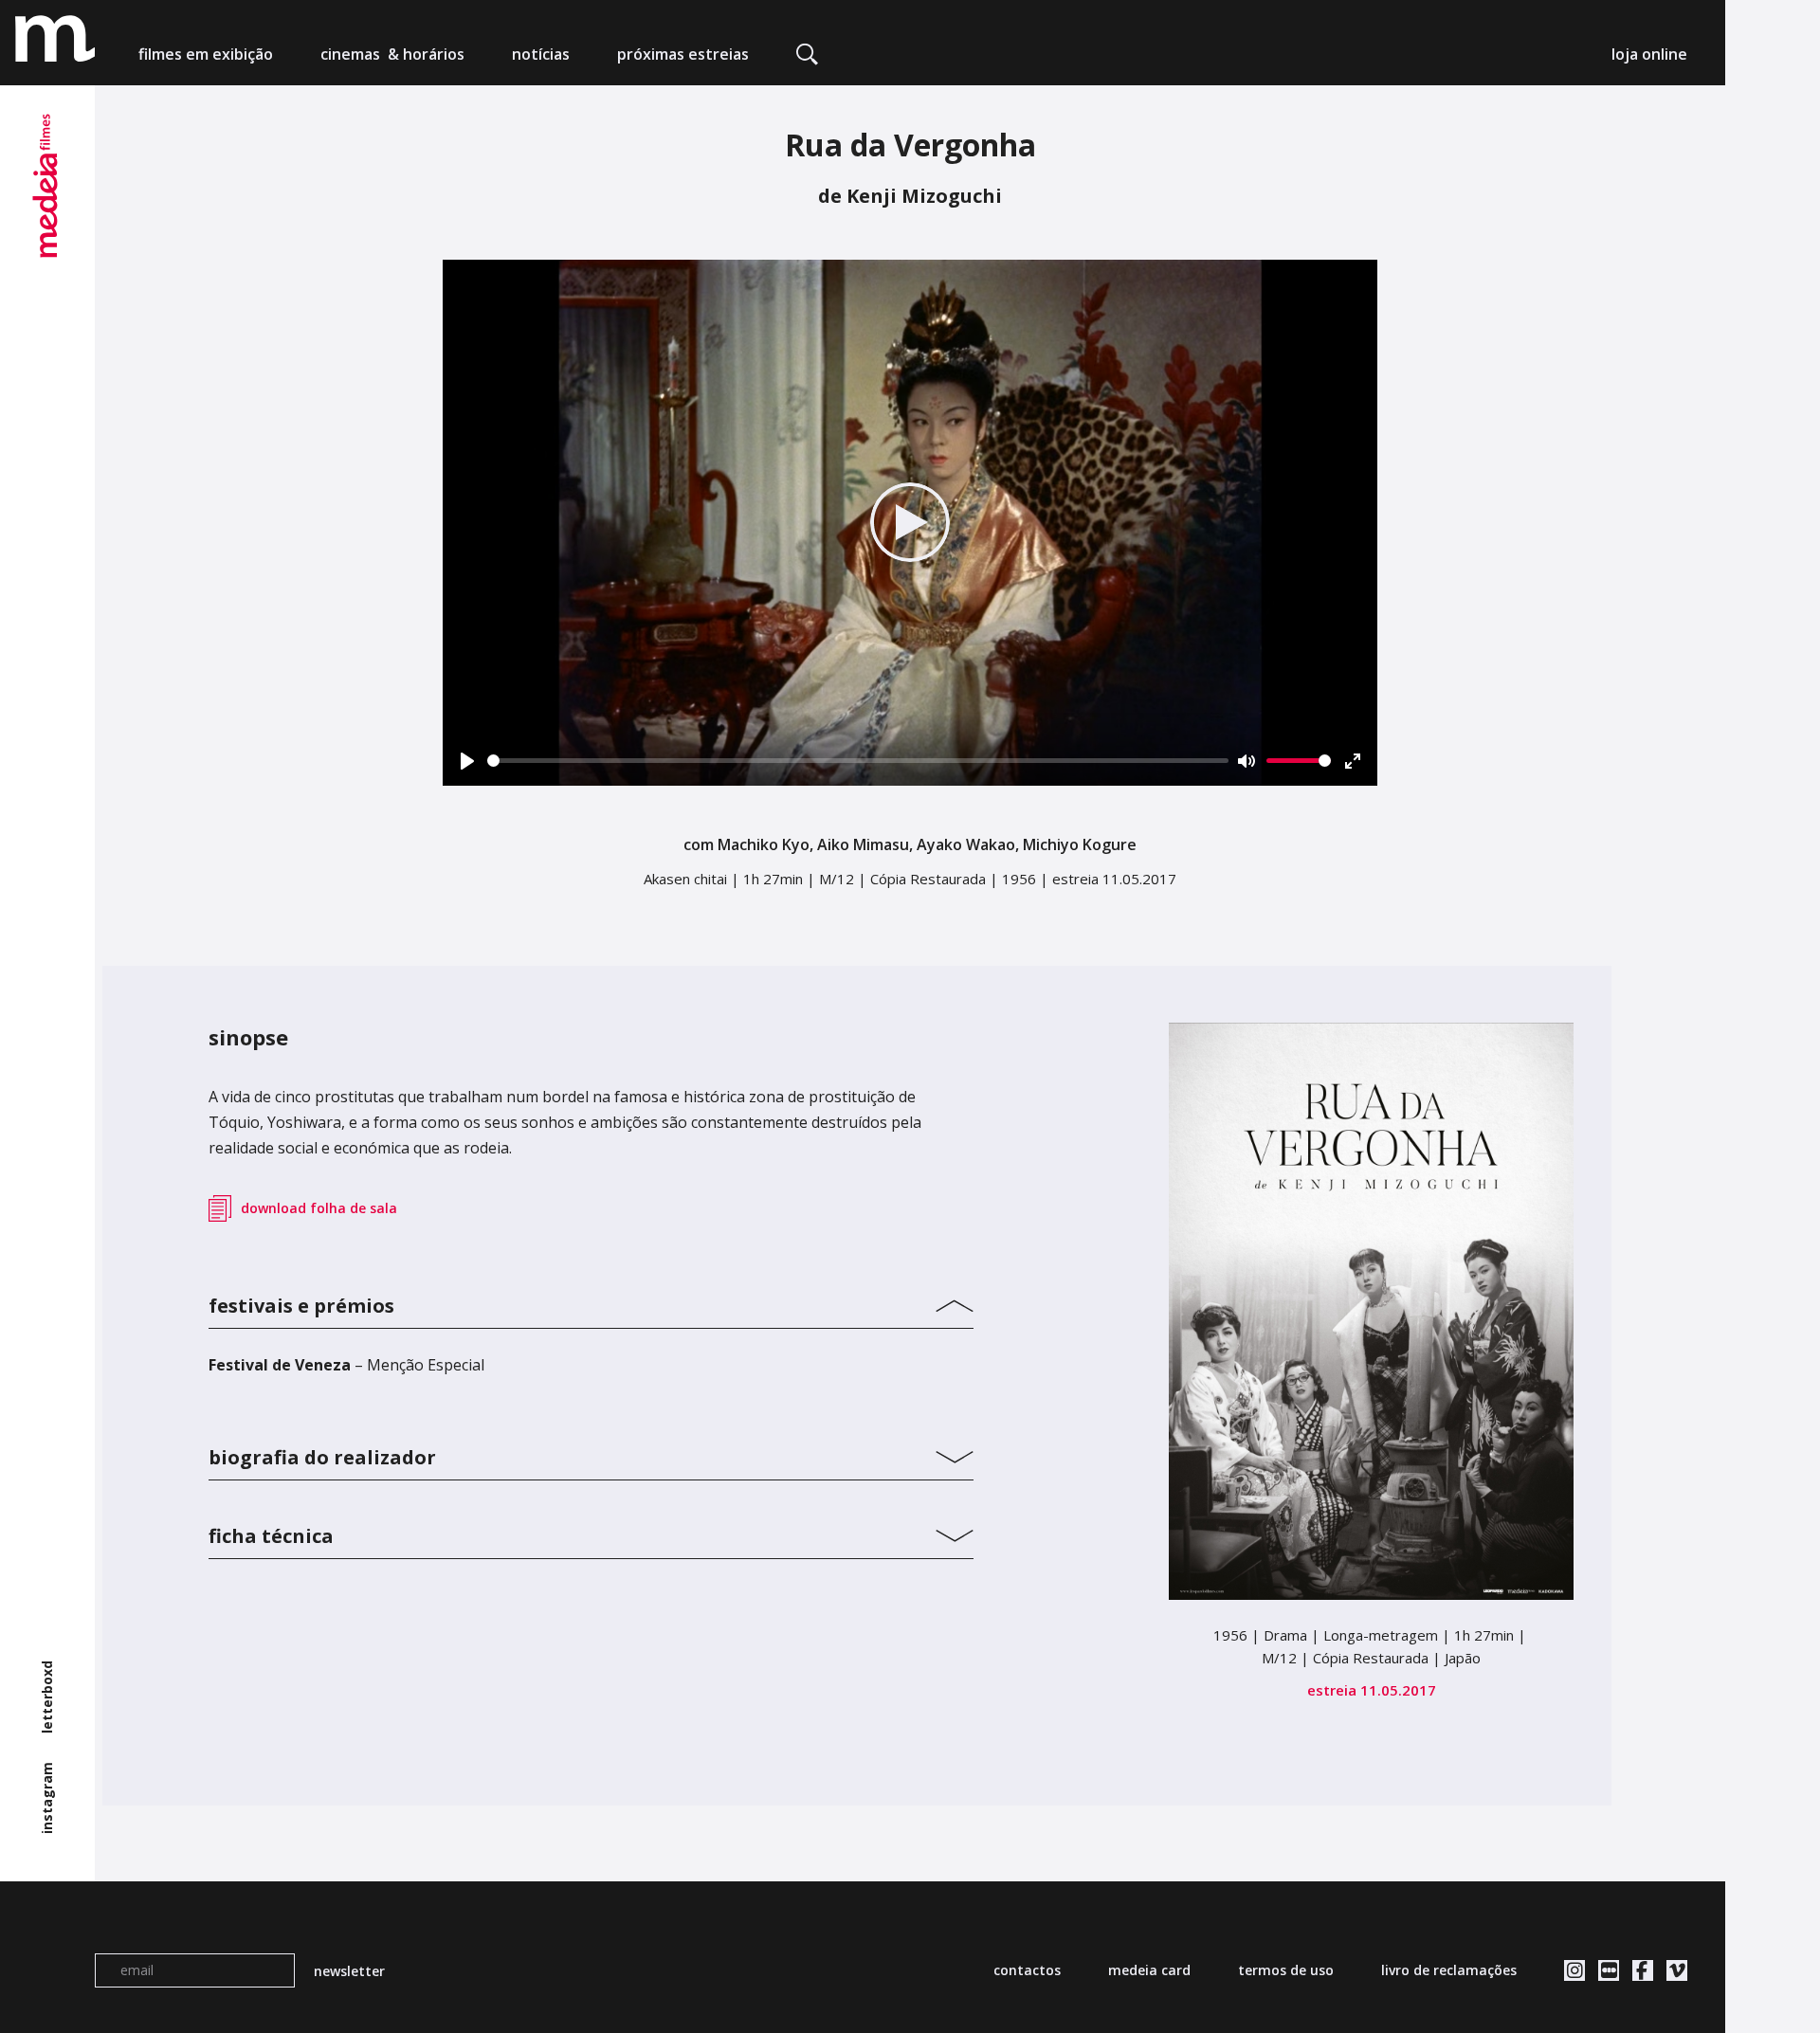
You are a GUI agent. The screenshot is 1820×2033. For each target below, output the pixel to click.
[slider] (858, 761)
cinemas (392, 54)
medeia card (1149, 1970)
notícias (541, 54)
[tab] (591, 1301)
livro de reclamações (1449, 1970)
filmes (206, 54)
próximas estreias (683, 54)
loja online (1649, 54)
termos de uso (1286, 1970)
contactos (1027, 1970)
